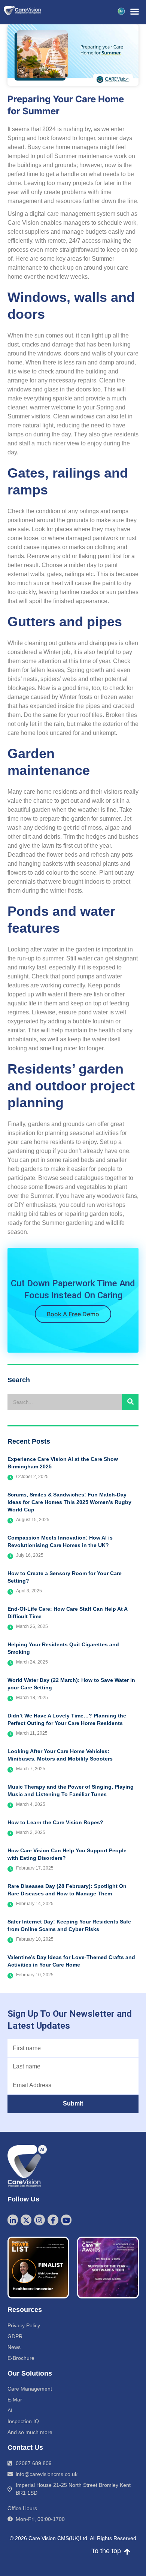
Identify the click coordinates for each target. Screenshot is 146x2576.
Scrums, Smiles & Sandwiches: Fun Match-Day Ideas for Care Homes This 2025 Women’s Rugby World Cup (69, 1502)
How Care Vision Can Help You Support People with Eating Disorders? (67, 1854)
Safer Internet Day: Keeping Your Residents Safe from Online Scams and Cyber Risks (69, 1925)
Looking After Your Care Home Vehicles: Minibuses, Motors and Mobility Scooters (60, 1755)
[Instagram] (39, 2220)
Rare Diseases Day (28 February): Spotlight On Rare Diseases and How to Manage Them (67, 1890)
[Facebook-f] (53, 2220)
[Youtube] (66, 2220)
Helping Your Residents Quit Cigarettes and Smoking (63, 1648)
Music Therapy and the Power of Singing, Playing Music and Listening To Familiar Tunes (71, 1791)
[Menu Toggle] (135, 11)
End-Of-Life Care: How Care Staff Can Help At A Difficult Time (67, 1613)
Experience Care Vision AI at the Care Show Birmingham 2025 (63, 1463)
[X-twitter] (26, 2220)
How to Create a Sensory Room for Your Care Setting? (65, 1577)
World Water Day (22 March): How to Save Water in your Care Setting (71, 1684)
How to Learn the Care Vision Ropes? (55, 1822)
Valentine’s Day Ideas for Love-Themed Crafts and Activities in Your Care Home (71, 1961)
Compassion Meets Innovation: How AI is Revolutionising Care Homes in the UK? (60, 1541)
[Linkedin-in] (13, 2220)
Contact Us (25, 2448)
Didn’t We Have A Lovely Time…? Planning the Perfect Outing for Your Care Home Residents (67, 1719)
